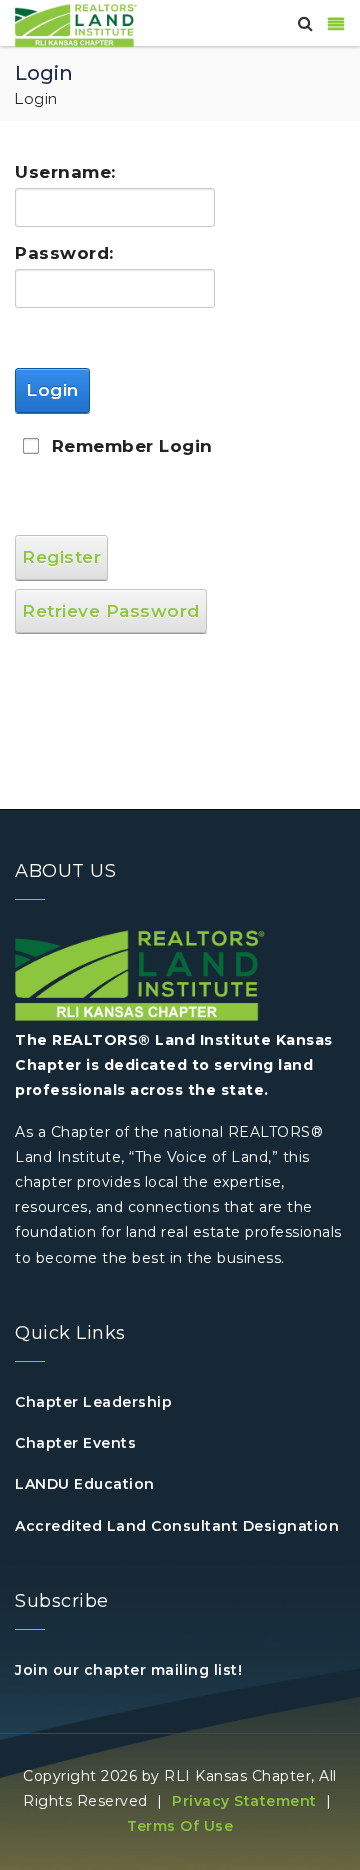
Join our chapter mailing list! (128, 1670)
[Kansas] (76, 24)
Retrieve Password (111, 611)
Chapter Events (75, 1443)
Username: (57, 172)
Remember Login (132, 446)
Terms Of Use (180, 1826)
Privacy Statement (244, 1801)
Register (61, 557)
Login (52, 390)
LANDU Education (85, 1484)
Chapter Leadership (93, 1402)
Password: (57, 253)
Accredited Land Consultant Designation (177, 1526)
